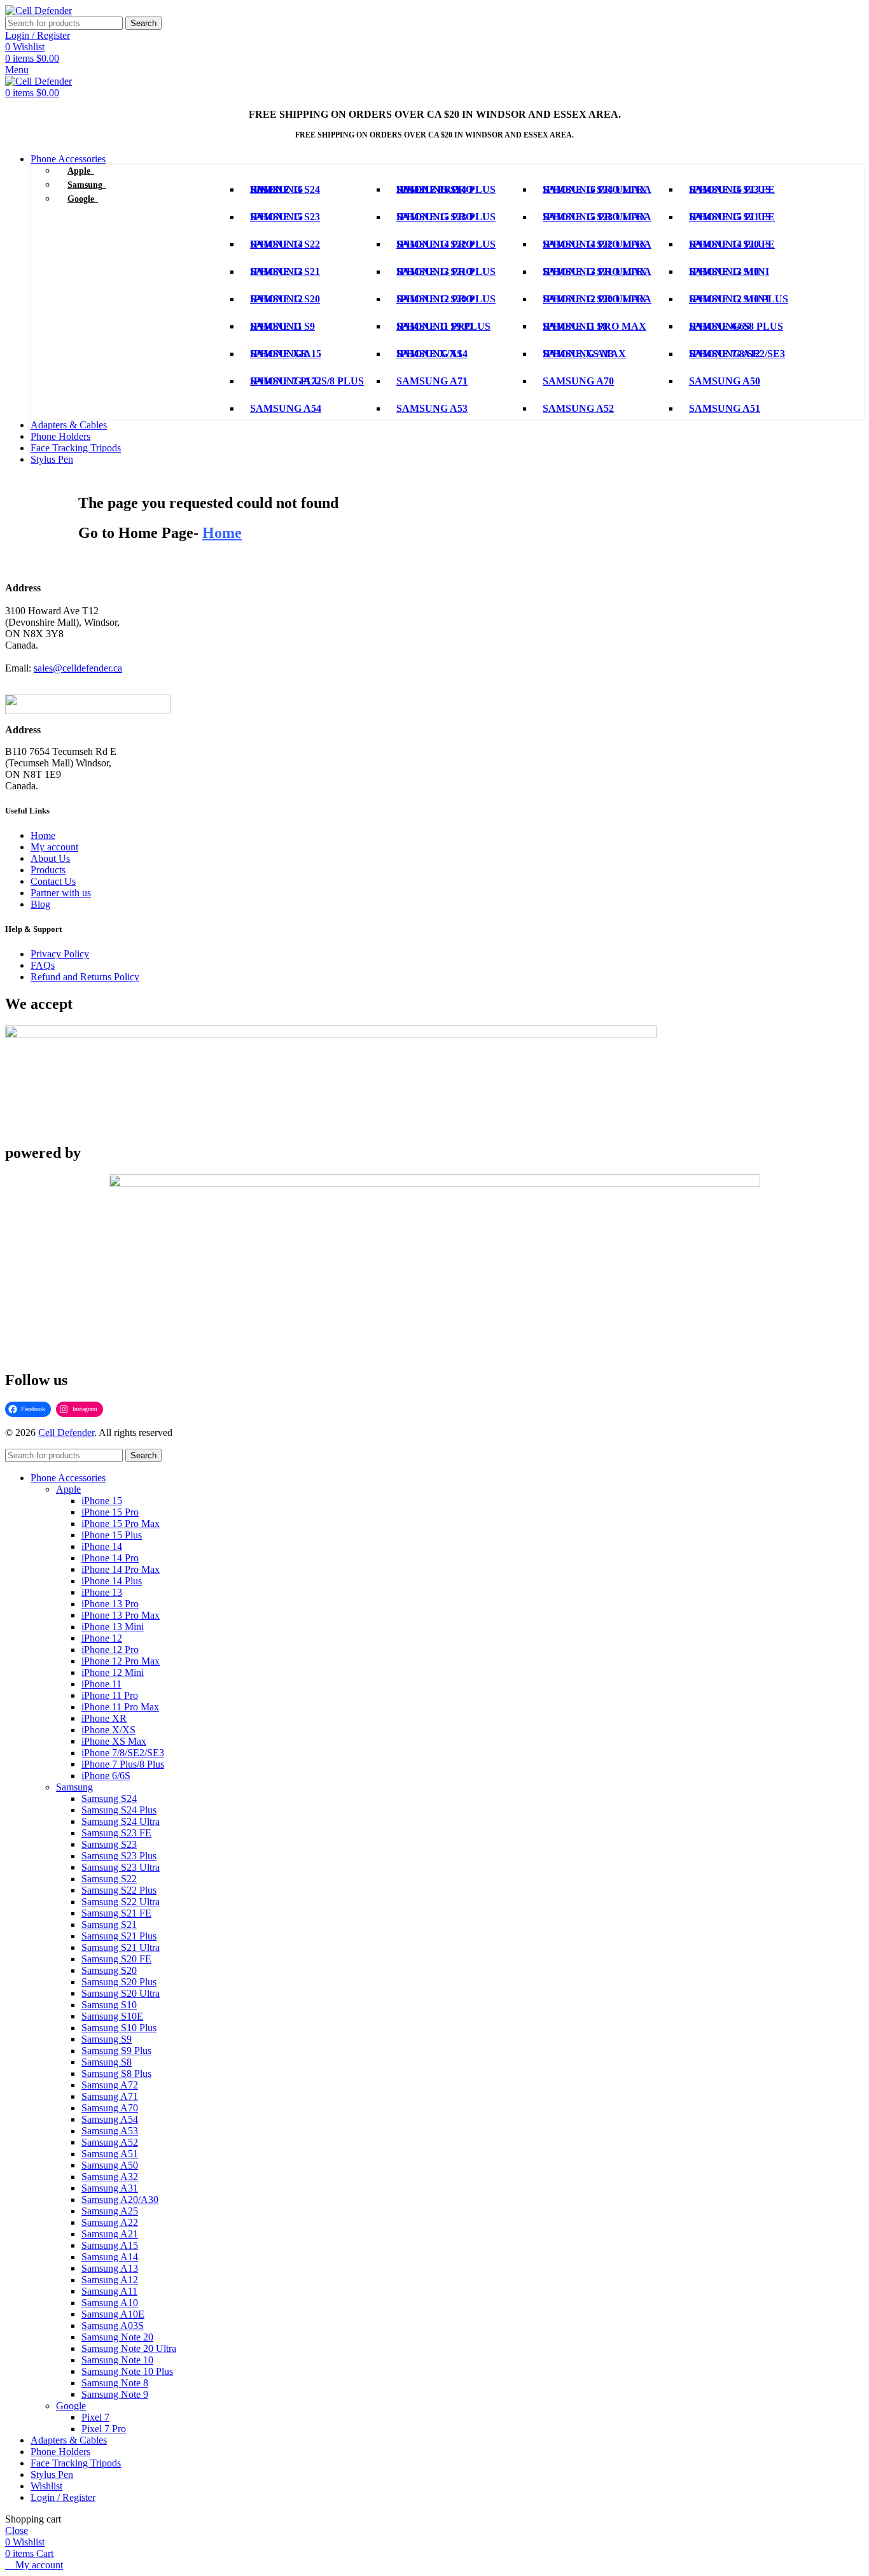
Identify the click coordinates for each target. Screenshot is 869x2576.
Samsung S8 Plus (116, 2073)
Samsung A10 (110, 2303)
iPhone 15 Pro (110, 1512)
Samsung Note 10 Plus (127, 2371)
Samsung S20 (109, 1970)
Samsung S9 (107, 2039)
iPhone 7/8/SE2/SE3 (123, 1753)
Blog (40, 904)
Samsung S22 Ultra (121, 1902)
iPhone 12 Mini (113, 1672)
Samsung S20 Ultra (121, 1993)
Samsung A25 (110, 2211)
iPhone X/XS (108, 1730)
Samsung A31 (110, 2188)
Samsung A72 (110, 2085)
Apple (68, 1489)
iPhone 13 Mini (113, 1627)
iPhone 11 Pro (110, 1695)
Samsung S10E (112, 2016)
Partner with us (61, 893)
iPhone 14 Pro (110, 1558)
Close (17, 2530)
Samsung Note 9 (115, 2394)
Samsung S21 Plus (119, 1936)
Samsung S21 (109, 1925)
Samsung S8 (107, 2062)
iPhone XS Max (114, 1741)
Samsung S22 (109, 1879)
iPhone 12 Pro (110, 1650)
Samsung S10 (109, 2005)
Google (71, 2406)
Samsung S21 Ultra (121, 1947)
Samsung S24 (109, 1798)
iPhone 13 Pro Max (121, 1615)
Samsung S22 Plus (119, 1890)
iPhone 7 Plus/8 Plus (123, 1764)
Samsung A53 (110, 2131)
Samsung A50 (110, 2165)
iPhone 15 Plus (112, 1535)
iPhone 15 (102, 1501)
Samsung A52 (110, 2142)
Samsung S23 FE (116, 1833)
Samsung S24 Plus (119, 1810)
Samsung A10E (113, 2314)
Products (48, 870)
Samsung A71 (110, 2096)
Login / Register (63, 2497)
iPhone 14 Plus (112, 1581)
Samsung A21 (110, 2234)
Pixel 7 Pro (104, 2429)
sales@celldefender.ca (78, 668)
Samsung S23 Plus (119, 1856)
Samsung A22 (110, 2222)
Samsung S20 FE (116, 1959)
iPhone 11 (101, 1684)
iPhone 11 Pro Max (120, 1707)
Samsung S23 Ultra (121, 1867)
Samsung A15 (110, 2245)
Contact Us (53, 881)
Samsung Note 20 (117, 2337)
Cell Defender (66, 1432)
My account (54, 847)
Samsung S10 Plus (119, 2028)
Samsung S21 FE (116, 1913)
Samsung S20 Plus (119, 1982)
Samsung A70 (110, 2108)
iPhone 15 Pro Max (121, 1524)
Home (43, 835)
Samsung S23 (109, 1844)
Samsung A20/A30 (120, 2199)
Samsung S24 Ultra (121, 1821)
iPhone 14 (102, 1546)
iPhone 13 (102, 1592)
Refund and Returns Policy (85, 977)
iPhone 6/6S (106, 1776)
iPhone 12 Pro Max (121, 1661)
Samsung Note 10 (117, 2360)
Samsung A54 (110, 2119)
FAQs (43, 965)
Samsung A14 (110, 2257)
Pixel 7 (95, 2417)
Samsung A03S (113, 2326)
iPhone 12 (102, 1638)
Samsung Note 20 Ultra (129, 2348)
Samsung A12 (110, 2280)
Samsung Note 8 (115, 2383)
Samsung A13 (110, 2268)
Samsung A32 (110, 2177)
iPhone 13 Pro (110, 1604)
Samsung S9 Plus (116, 2051)
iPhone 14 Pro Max (121, 1569)
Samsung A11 (109, 2291)
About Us (50, 858)
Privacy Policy (60, 954)
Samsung (74, 1787)
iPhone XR (104, 1718)
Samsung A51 (110, 2154)
